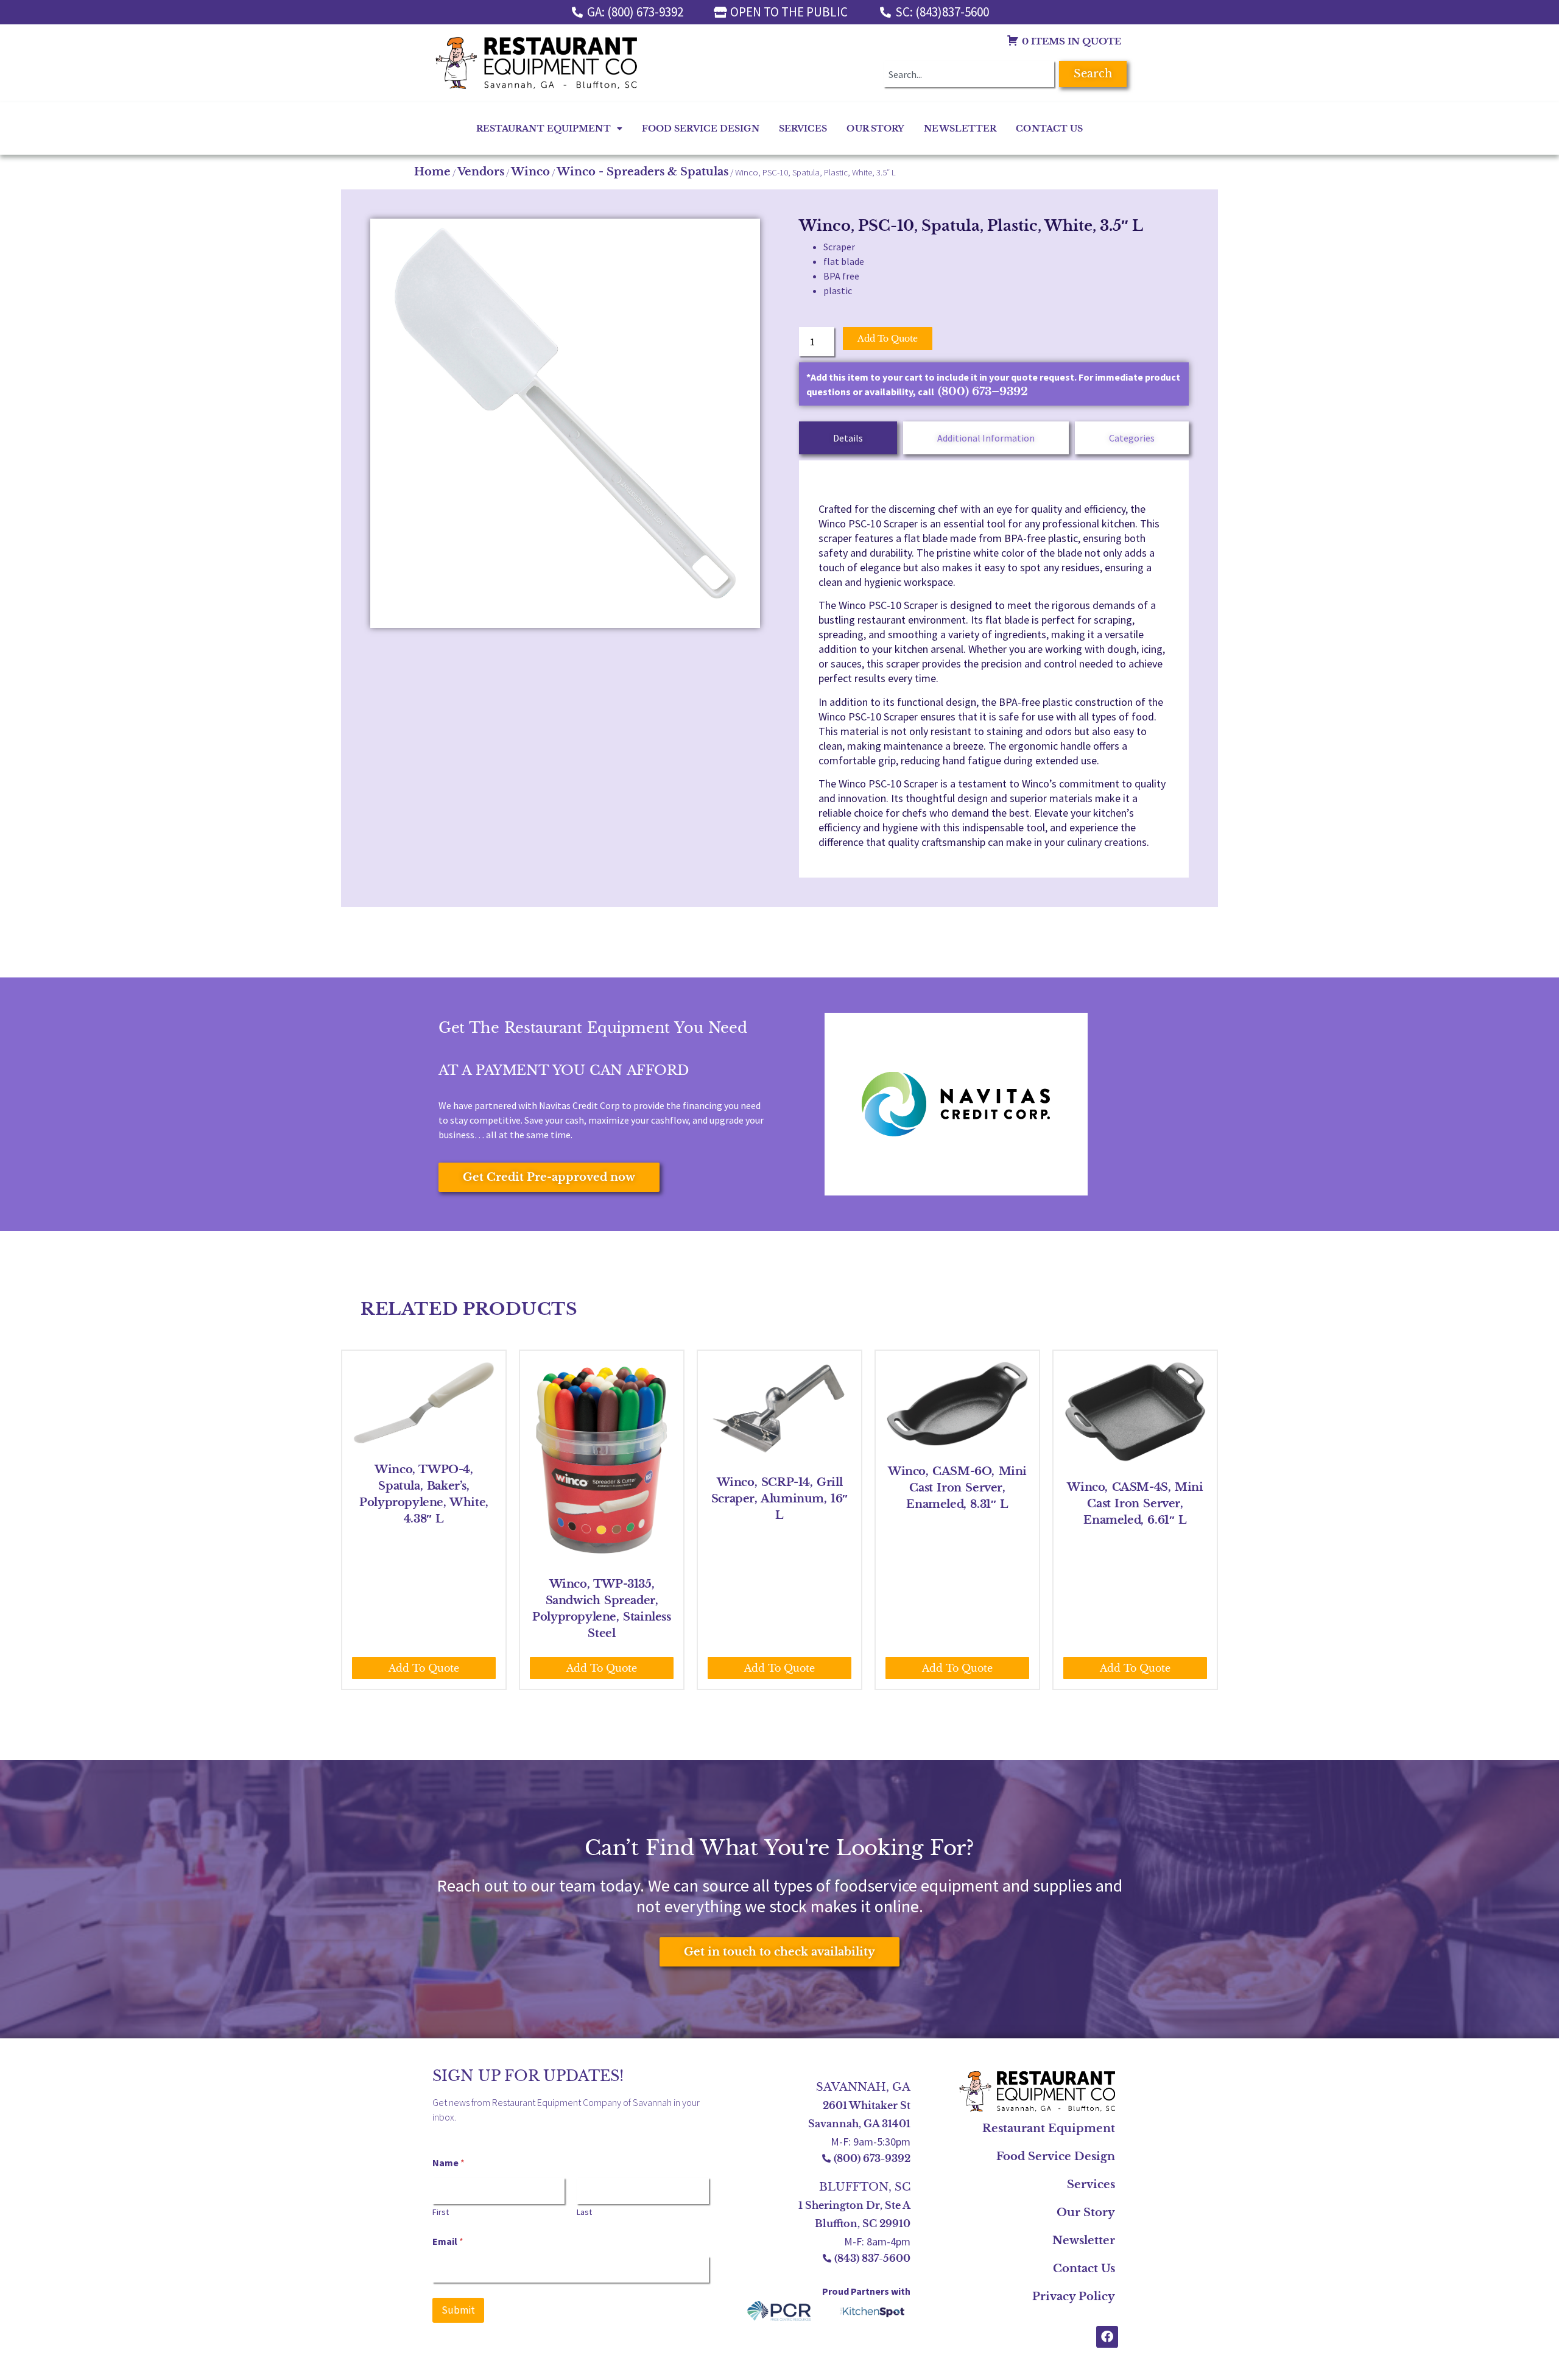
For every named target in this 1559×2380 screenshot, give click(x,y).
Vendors (481, 172)
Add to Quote (888, 339)
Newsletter (960, 129)
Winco (530, 172)
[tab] (848, 438)
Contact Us (1049, 129)
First (441, 2212)
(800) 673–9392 (983, 392)
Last (584, 2212)
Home (432, 172)
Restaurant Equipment (544, 129)
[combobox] (969, 74)
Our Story (875, 129)
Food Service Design (701, 129)
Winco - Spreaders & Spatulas (642, 172)
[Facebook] (1107, 2337)
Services (803, 129)
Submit (458, 2310)
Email (448, 2241)
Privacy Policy (1074, 2297)
